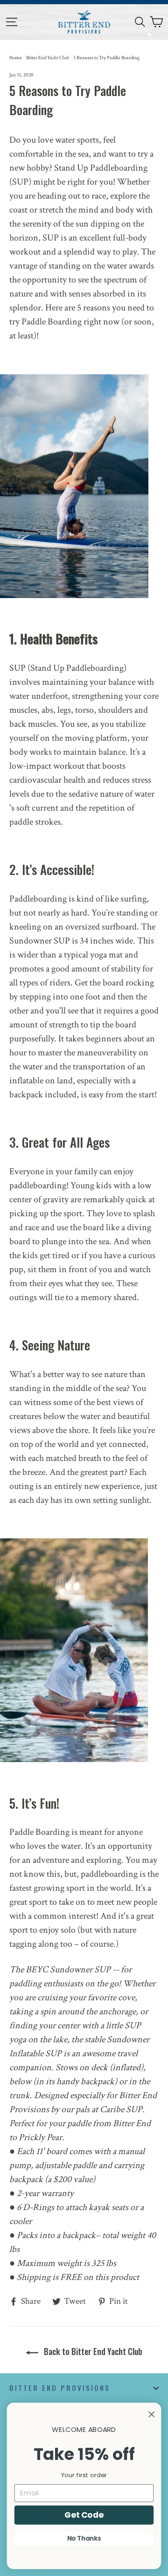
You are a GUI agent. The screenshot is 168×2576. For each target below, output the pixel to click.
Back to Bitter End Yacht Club (92, 2351)
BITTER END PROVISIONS (60, 2388)
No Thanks (84, 2538)
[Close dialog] (152, 2414)
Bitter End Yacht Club (48, 58)
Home (16, 58)
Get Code (84, 2514)
